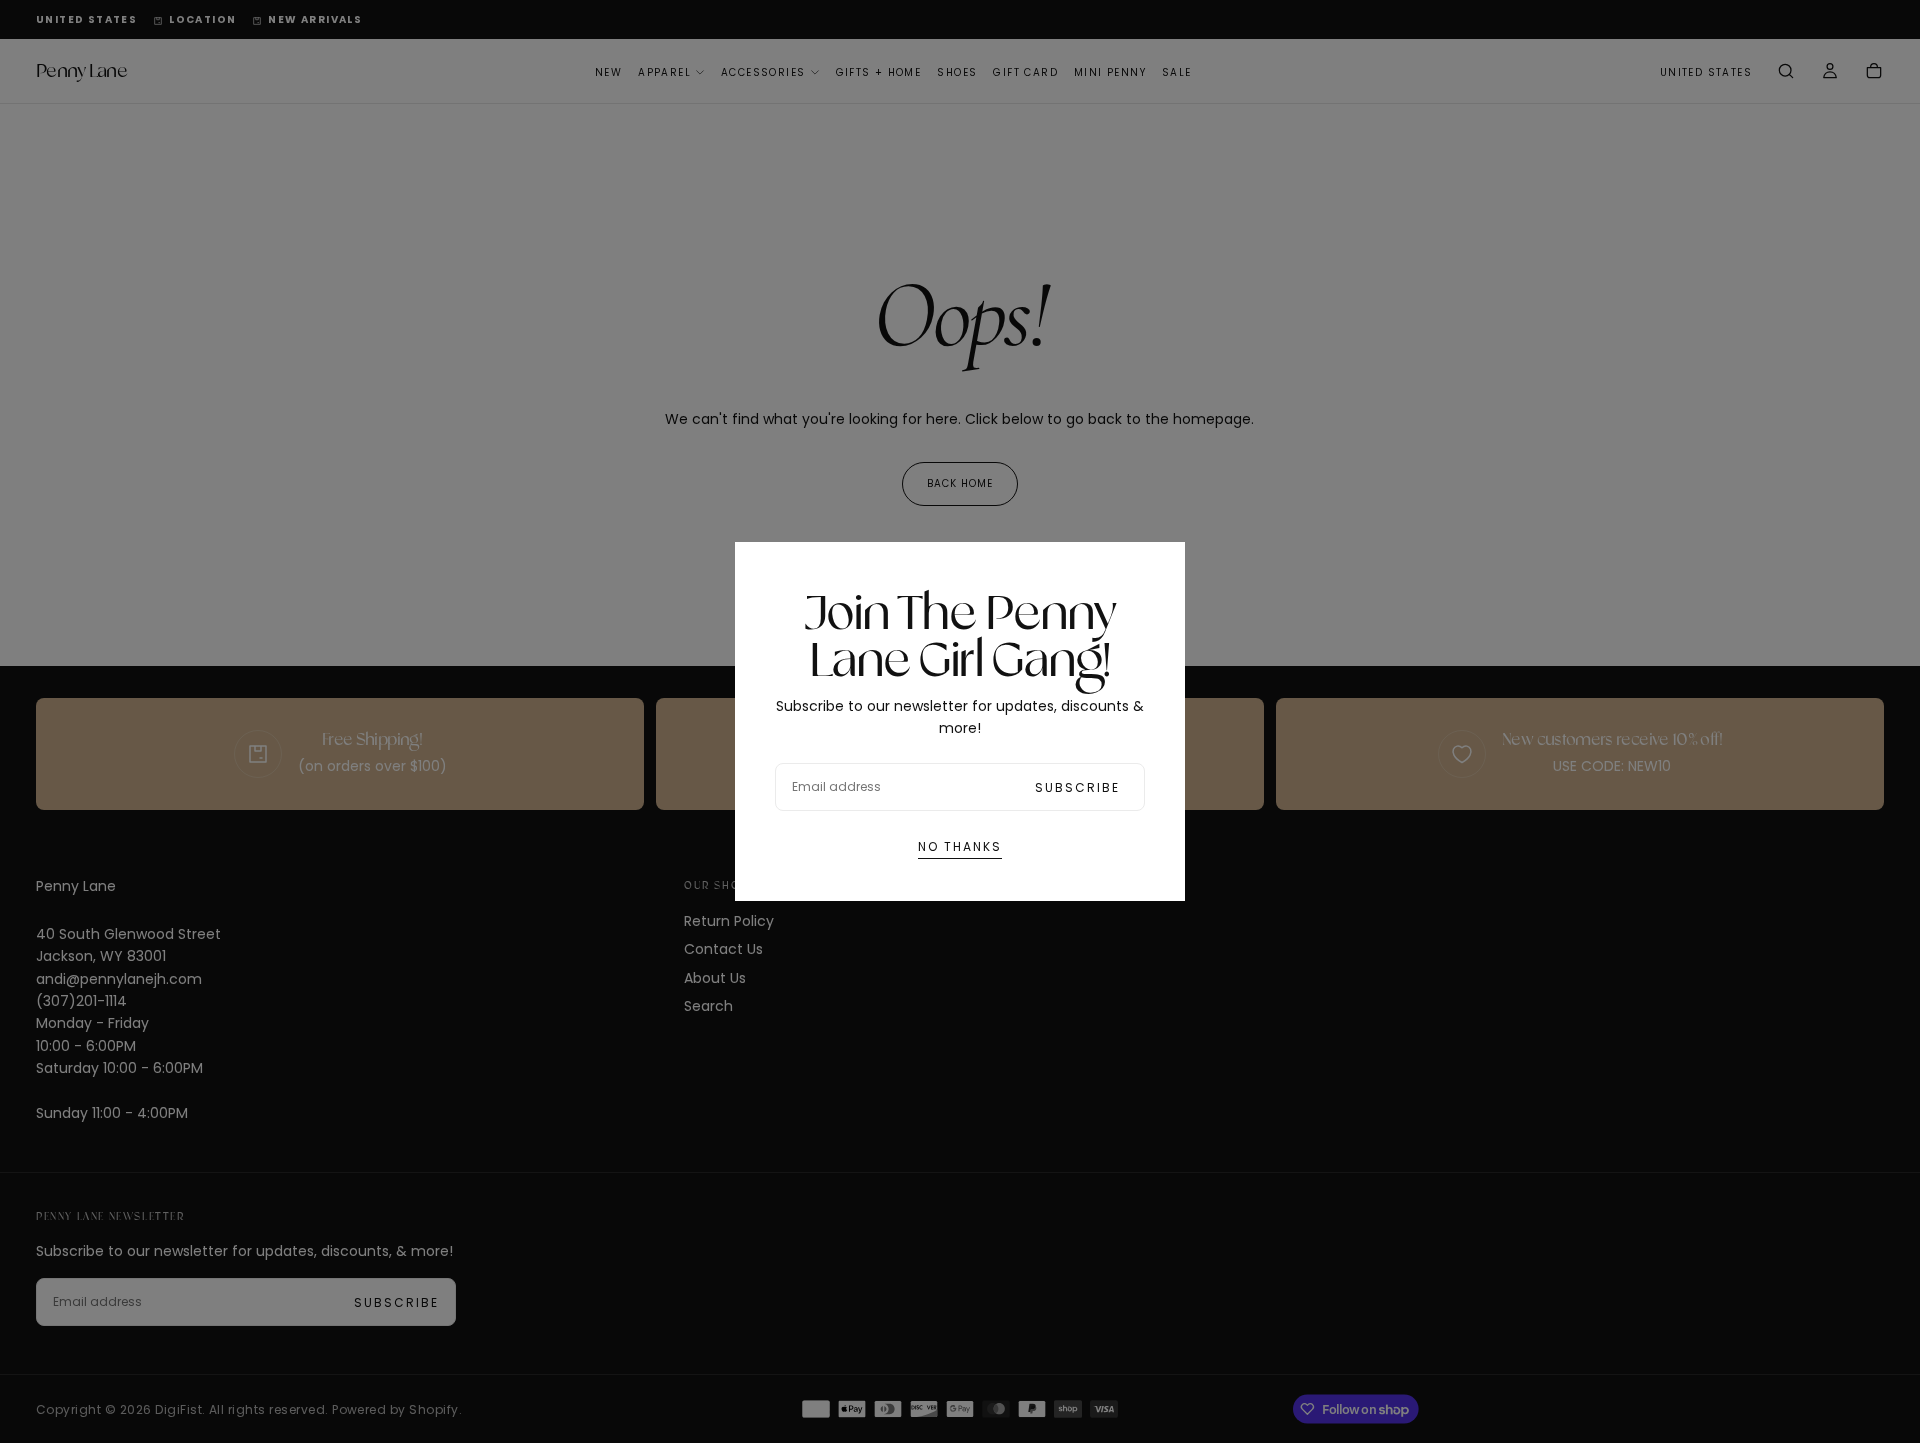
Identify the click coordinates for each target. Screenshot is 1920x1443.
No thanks (960, 846)
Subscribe (1077, 787)
